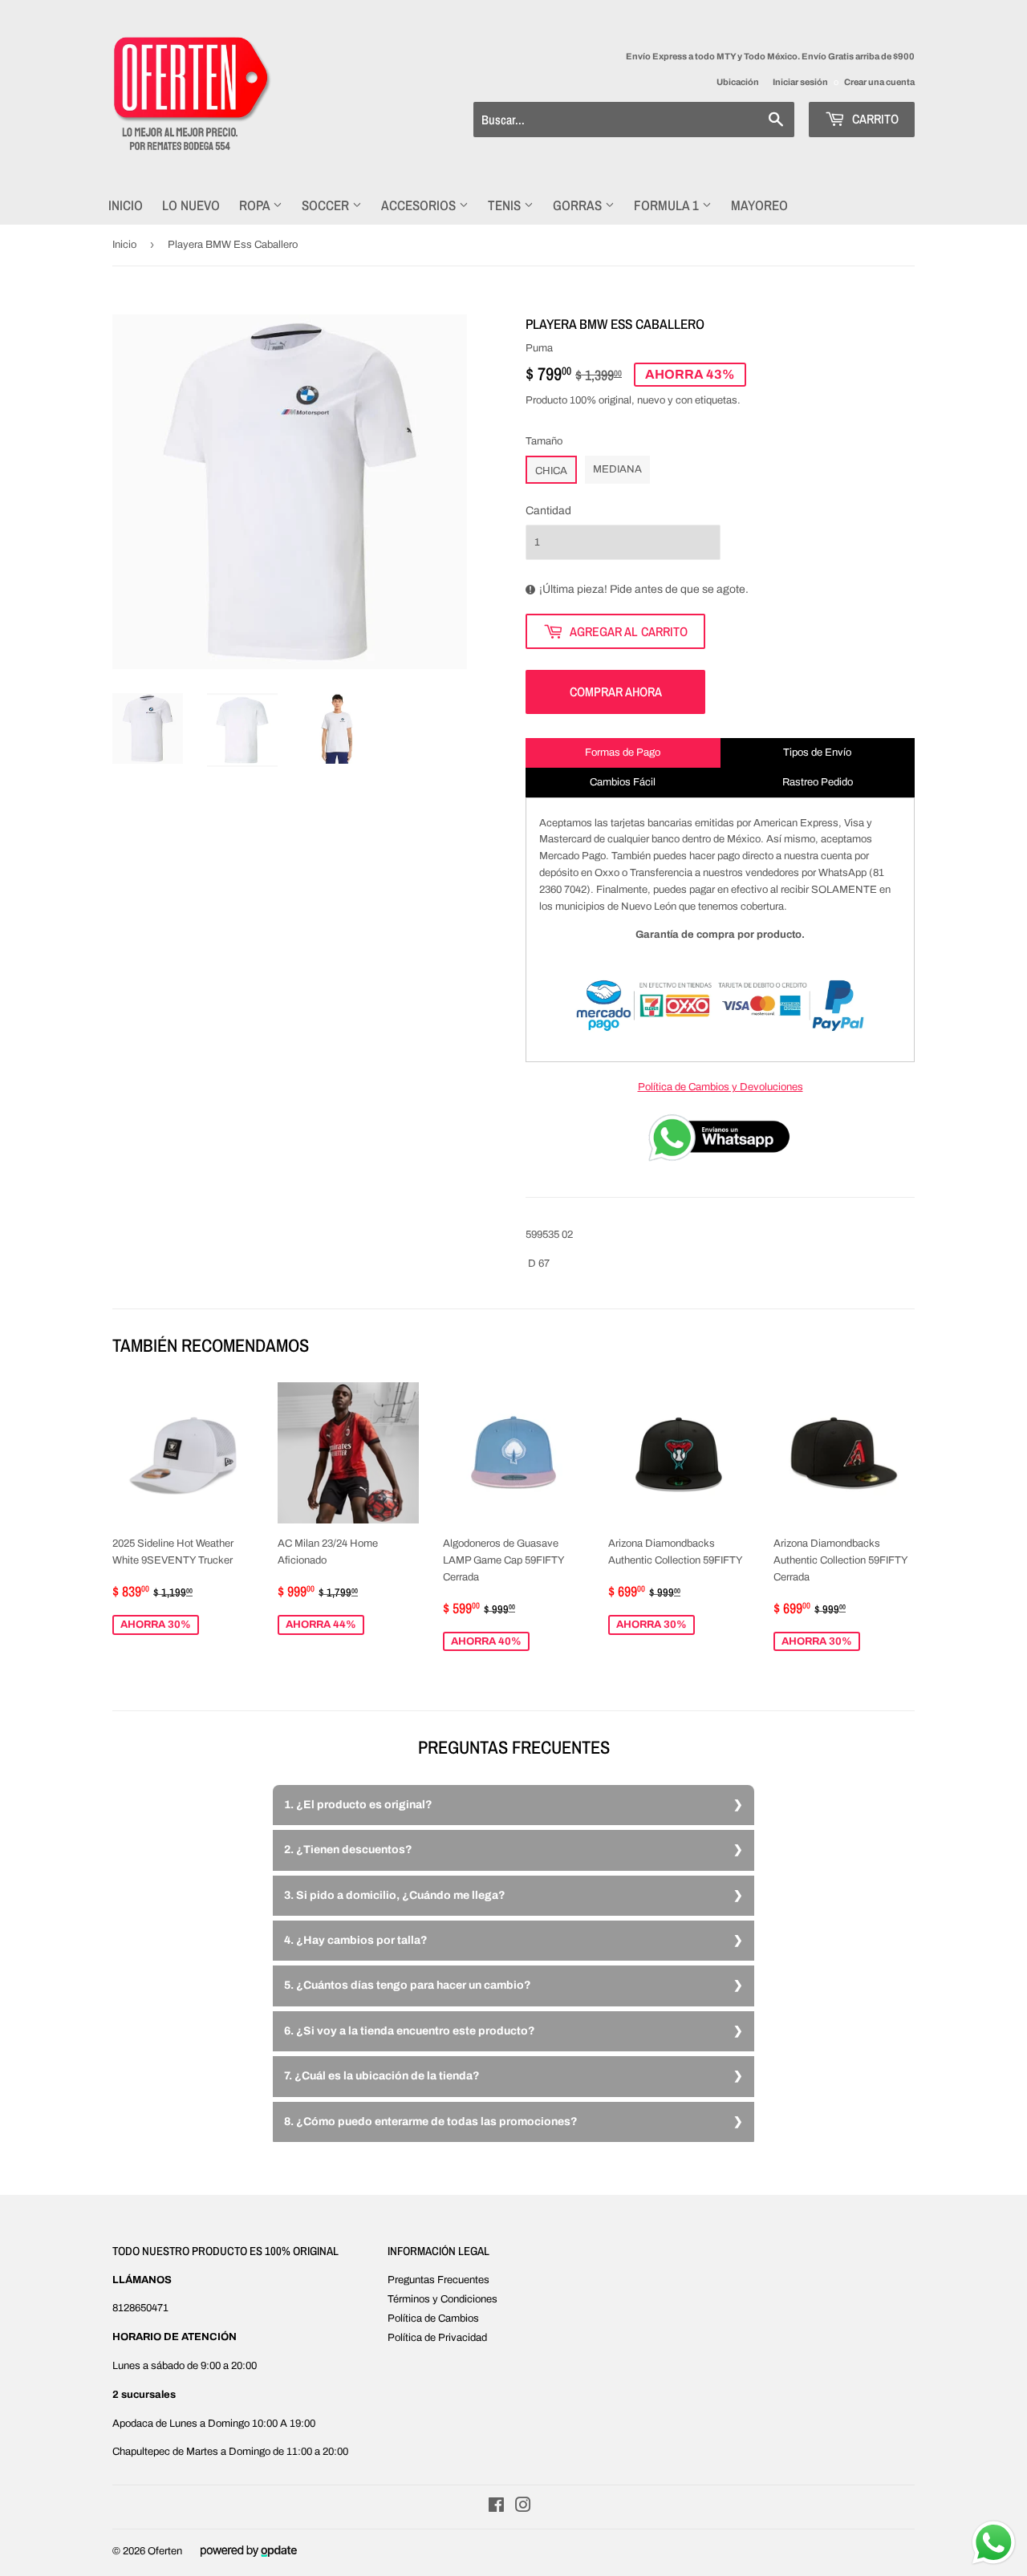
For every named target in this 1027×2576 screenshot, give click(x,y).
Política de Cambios (433, 2318)
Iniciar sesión (800, 82)
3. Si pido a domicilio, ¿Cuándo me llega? (395, 1895)
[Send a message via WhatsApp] (994, 2543)
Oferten (165, 2551)
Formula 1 (668, 205)
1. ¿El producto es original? (358, 1805)
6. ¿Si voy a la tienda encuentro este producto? (410, 2031)
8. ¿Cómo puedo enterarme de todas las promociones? (431, 2122)
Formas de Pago (623, 753)
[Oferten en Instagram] (523, 2508)
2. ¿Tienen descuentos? (348, 1850)
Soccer (327, 205)
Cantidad (548, 511)
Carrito (874, 119)
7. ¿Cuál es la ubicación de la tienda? (382, 2076)
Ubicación (738, 82)
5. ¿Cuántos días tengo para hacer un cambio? (408, 1985)
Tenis (506, 205)
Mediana (617, 469)
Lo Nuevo (191, 205)
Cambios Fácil (623, 782)
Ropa (256, 205)
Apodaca (133, 2424)
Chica (551, 471)
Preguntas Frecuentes (438, 2280)
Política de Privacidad (437, 2338)
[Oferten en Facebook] (496, 2508)
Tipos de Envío (817, 753)
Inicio (126, 205)
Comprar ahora (616, 692)
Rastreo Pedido (818, 782)
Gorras (579, 205)
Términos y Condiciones (442, 2299)
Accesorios (420, 205)
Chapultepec (141, 2452)
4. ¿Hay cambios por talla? (356, 1940)
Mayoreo (759, 205)
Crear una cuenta (879, 82)
